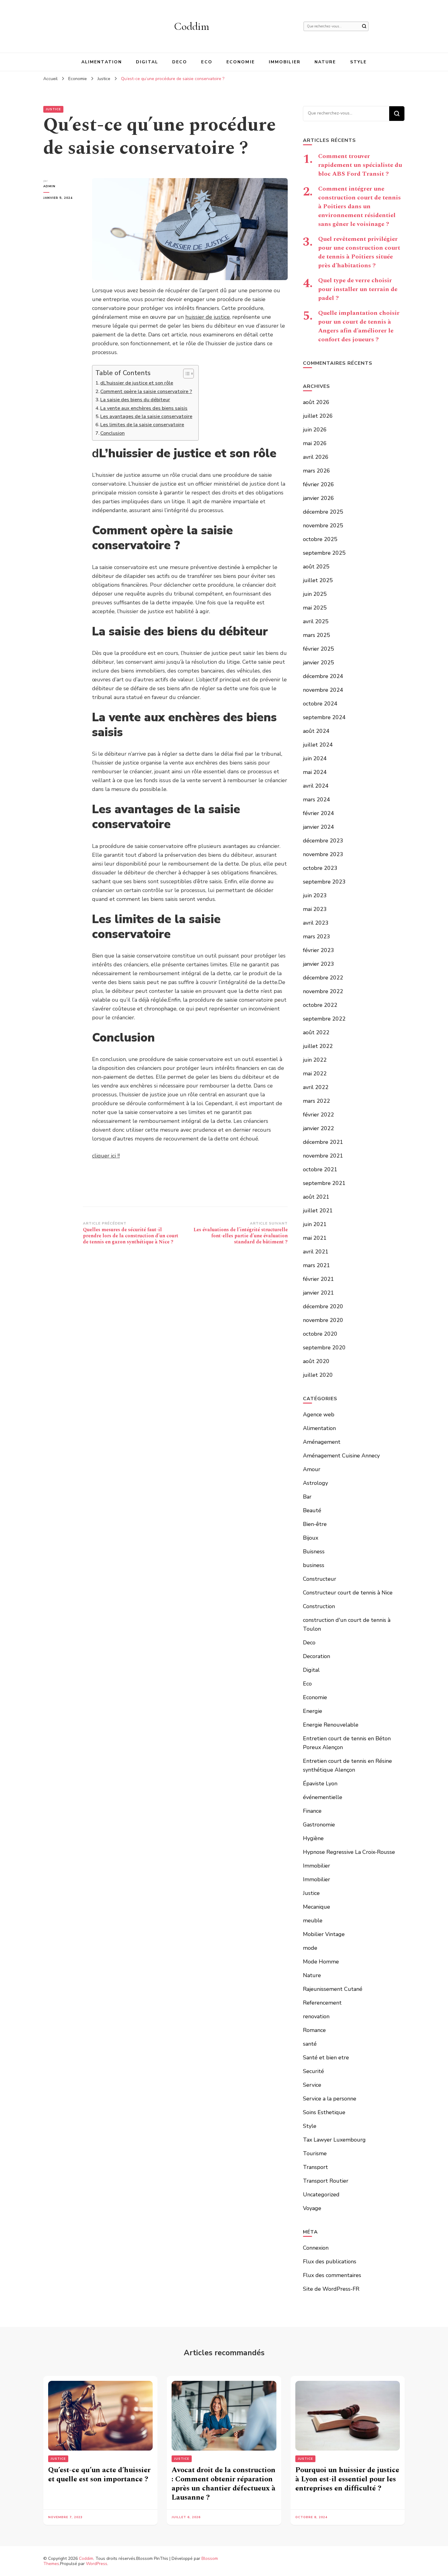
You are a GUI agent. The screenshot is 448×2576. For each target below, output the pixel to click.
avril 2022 (316, 1087)
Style (359, 62)
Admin (49, 186)
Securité (313, 2071)
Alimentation (102, 62)
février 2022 (318, 1115)
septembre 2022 (324, 1019)
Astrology (315, 1483)
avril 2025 (316, 621)
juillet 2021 (318, 1211)
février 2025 (318, 649)
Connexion (316, 2248)
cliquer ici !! (106, 1156)
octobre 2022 (320, 1005)
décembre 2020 (323, 1306)
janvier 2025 (318, 662)
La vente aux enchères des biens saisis (144, 408)
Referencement (322, 2003)
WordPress (97, 2564)
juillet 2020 (318, 1375)
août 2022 (316, 1032)
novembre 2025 (323, 525)
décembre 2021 (323, 1142)
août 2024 (316, 731)
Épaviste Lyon (320, 1784)
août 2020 (316, 1361)
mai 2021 (315, 1238)
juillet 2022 (318, 1046)
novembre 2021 (323, 1156)
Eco (207, 62)
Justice (53, 109)
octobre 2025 (320, 539)
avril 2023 (316, 923)
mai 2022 (315, 1074)
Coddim (192, 26)
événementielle (323, 1797)
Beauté (312, 1510)
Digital (147, 62)
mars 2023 (316, 937)
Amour (312, 1469)
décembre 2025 (323, 512)
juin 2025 (315, 594)
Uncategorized (321, 2195)
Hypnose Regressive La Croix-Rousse (349, 1852)
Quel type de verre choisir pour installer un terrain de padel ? (358, 289)
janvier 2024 (318, 827)
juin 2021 (315, 1224)
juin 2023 (315, 895)
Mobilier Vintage (324, 1934)
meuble (313, 1921)
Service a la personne (330, 2099)
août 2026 (316, 402)
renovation (316, 2016)
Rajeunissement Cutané (333, 1989)
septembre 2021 (324, 1183)
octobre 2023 (320, 868)
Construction (319, 1606)
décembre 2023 (323, 841)
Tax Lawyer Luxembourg (334, 2140)
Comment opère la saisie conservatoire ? (146, 392)
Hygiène (313, 1838)
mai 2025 (315, 608)
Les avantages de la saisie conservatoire (146, 416)
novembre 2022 (323, 991)
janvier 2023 (318, 964)
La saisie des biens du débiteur (135, 400)
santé (310, 2044)
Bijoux (311, 1538)
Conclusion (112, 433)
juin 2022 (315, 1060)
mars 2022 (316, 1101)
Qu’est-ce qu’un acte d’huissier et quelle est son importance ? (99, 2475)
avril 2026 (316, 457)
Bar (307, 1497)
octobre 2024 (320, 704)
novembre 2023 (323, 854)
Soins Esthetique (324, 2112)
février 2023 (318, 950)
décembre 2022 (323, 978)
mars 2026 (316, 471)
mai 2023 (315, 909)
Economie (241, 62)
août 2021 (316, 1197)
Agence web (319, 1415)
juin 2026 (315, 430)
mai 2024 (315, 772)
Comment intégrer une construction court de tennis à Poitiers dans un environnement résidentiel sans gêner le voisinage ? (359, 206)
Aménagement (322, 1442)
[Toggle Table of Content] (185, 374)
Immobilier (285, 62)
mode (310, 1948)
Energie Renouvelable (331, 1725)
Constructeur (320, 1579)
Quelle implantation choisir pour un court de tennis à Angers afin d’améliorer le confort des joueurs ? (359, 326)
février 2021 (318, 1279)
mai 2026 (315, 443)
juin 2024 (315, 758)
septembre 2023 (324, 882)
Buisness (314, 1552)
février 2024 (318, 813)
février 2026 (318, 484)
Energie (313, 1711)
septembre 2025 (324, 553)
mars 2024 (316, 800)
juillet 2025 (318, 580)
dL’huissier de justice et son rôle (137, 383)
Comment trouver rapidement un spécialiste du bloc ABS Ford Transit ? (360, 165)
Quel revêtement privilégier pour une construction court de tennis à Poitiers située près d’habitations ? (359, 252)
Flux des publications (330, 2261)
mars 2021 (316, 1265)
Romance (314, 2030)
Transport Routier (326, 2181)
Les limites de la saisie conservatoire (142, 425)
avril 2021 (316, 1252)
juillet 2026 (318, 416)
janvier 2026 (318, 498)
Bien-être (315, 1524)
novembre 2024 (323, 690)
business (314, 1565)
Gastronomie (319, 1825)
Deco (180, 62)
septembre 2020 (324, 1348)
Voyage (312, 2208)
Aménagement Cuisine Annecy (341, 1456)
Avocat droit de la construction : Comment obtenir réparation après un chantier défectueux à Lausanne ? (224, 2484)
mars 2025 (316, 635)
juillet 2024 (318, 745)
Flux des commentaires (332, 2275)
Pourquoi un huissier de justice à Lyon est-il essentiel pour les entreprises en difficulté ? (347, 2479)
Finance (312, 1811)
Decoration (316, 1656)
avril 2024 (316, 786)
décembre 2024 (323, 676)
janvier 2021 (318, 1293)
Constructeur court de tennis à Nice (348, 1593)
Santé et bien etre (326, 2058)
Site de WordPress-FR (331, 2289)
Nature (325, 62)
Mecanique (316, 1907)
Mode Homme (321, 1962)
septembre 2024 (324, 717)
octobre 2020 (320, 1334)
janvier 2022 (318, 1128)
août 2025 (316, 567)
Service (312, 2085)
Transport (315, 2167)
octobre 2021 (320, 1169)
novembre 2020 (323, 1320)
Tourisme (315, 2153)
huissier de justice (208, 317)
